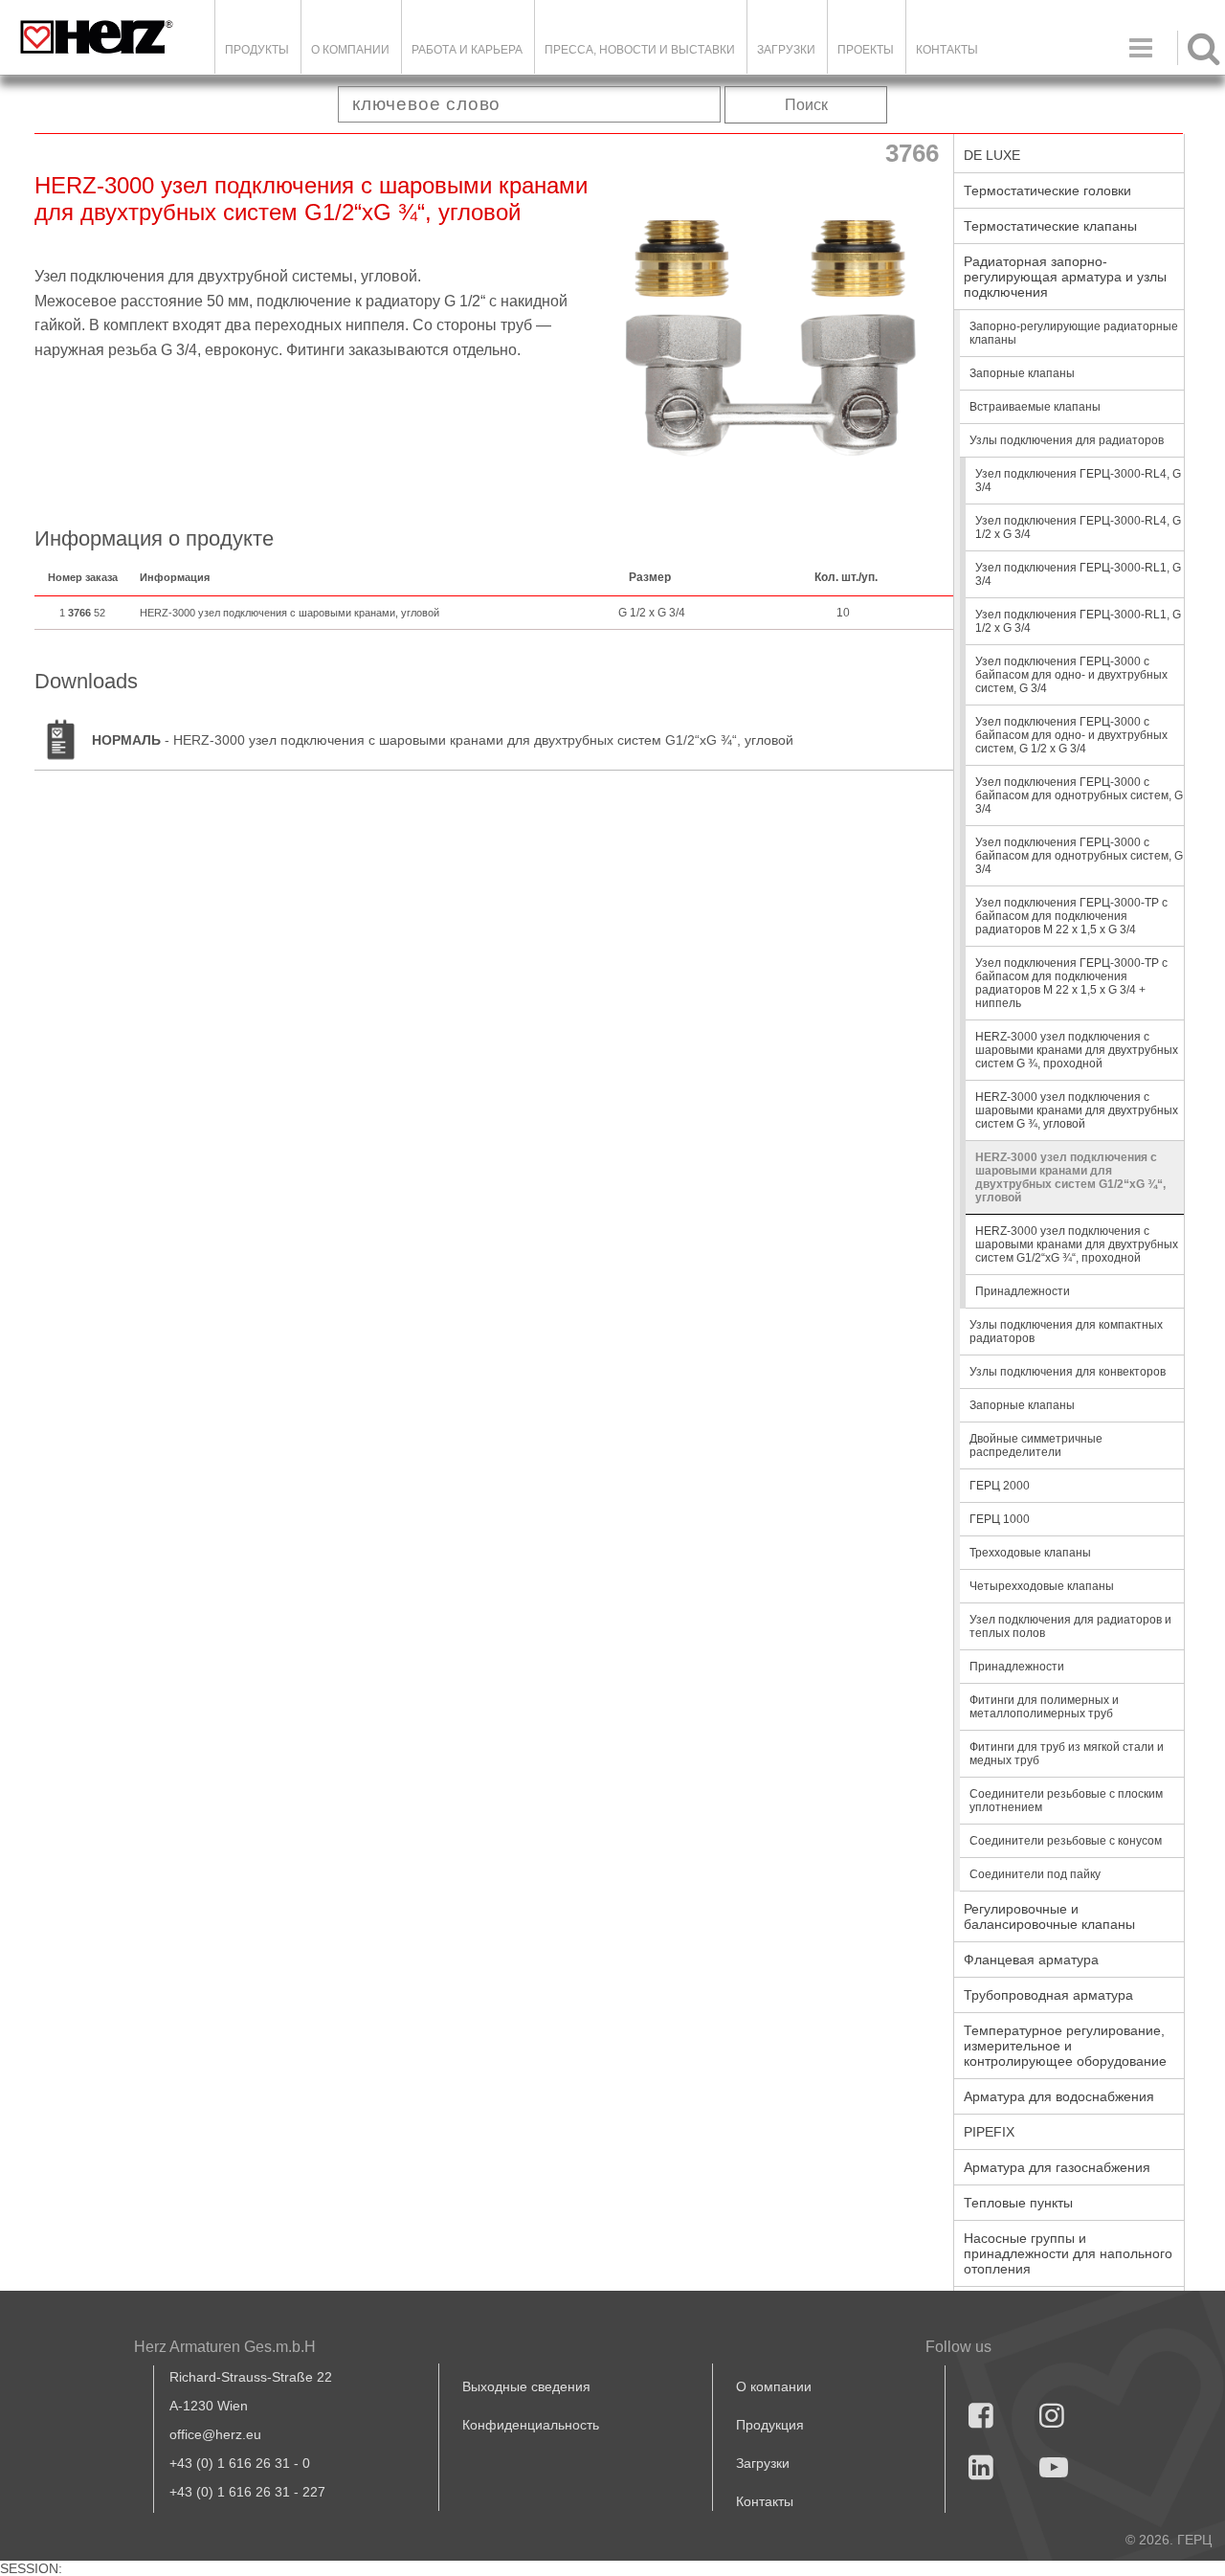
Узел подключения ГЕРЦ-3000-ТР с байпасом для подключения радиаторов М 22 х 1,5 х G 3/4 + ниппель (1071, 983)
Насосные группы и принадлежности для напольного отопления (1068, 2253)
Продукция (770, 2425)
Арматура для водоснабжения (1059, 2096)
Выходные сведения (526, 2386)
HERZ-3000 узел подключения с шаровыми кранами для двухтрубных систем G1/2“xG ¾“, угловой (1070, 1177)
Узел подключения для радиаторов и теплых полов (1070, 1626)
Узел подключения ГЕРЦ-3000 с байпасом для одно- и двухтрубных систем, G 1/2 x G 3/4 (1071, 735)
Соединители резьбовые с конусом (1066, 1841)
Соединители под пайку (1035, 1874)
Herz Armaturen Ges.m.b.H (225, 2347)
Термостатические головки (1047, 190)
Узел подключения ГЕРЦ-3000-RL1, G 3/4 (1078, 574)
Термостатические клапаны (1050, 226)
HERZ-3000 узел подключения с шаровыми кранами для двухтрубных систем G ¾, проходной (1077, 1050)
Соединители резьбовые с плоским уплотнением (1066, 1801)
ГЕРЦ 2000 (1000, 1486)
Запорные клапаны (1022, 373)
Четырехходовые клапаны (1042, 1586)
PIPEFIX (989, 2132)
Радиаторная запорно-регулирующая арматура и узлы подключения (1065, 277)
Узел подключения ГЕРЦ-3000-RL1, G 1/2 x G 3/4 (1078, 621)
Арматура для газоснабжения (1057, 2167)
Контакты (947, 50)
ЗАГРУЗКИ (786, 50)
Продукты (257, 50)
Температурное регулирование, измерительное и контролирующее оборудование (1065, 2046)
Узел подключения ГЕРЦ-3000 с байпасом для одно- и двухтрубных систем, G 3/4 (1071, 675)
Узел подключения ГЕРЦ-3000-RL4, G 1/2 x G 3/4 (1078, 527)
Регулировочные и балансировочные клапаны (1049, 1916)
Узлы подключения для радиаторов (1067, 440)
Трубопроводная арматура (1048, 1995)
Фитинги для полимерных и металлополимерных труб (1044, 1707)
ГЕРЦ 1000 (1000, 1519)
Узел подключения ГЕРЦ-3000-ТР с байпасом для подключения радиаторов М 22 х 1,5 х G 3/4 (1071, 916)
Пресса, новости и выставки (640, 50)
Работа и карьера (467, 50)
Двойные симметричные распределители (1036, 1445)
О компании (350, 50)
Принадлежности (1023, 1291)
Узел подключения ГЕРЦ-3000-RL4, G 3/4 (1078, 481)
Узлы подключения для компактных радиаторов (1066, 1332)
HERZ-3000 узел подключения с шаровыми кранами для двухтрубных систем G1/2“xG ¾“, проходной (1077, 1244)
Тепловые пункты (1018, 2203)
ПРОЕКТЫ (866, 50)
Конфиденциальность (531, 2425)
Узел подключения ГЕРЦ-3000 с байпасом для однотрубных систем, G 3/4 (1079, 795)
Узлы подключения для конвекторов (1068, 1372)
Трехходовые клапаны (1030, 1553)
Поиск (806, 105)
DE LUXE (992, 155)
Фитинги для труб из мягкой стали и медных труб (1067, 1754)
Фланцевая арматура (1031, 1960)
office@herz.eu (215, 2434)
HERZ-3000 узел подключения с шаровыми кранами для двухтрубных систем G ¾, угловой (1077, 1110)
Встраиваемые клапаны (1035, 407)
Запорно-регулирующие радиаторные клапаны (1074, 333)
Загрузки (763, 2463)
